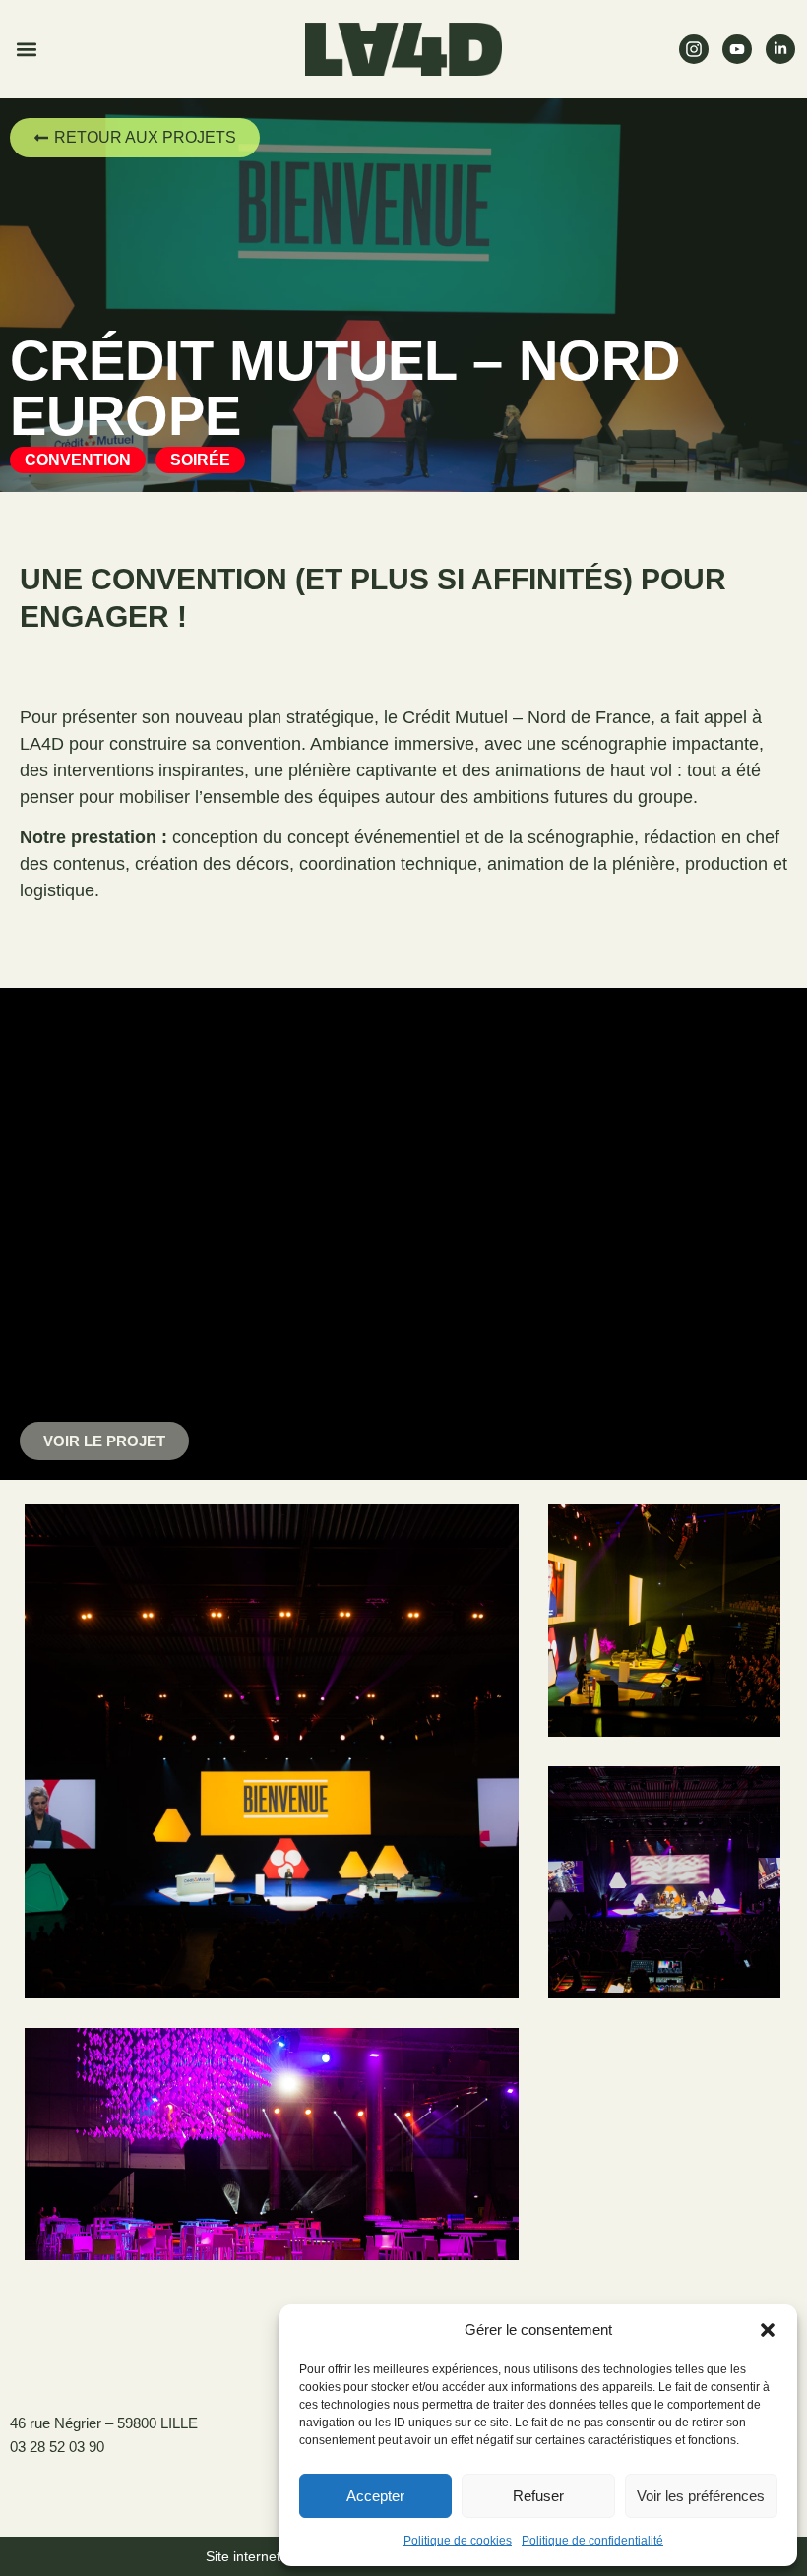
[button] (768, 2330)
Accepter (375, 2496)
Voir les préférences (701, 2496)
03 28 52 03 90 (57, 2447)
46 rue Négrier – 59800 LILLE (104, 2423)
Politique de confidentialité (592, 2541)
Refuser (538, 2496)
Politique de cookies (458, 2541)
